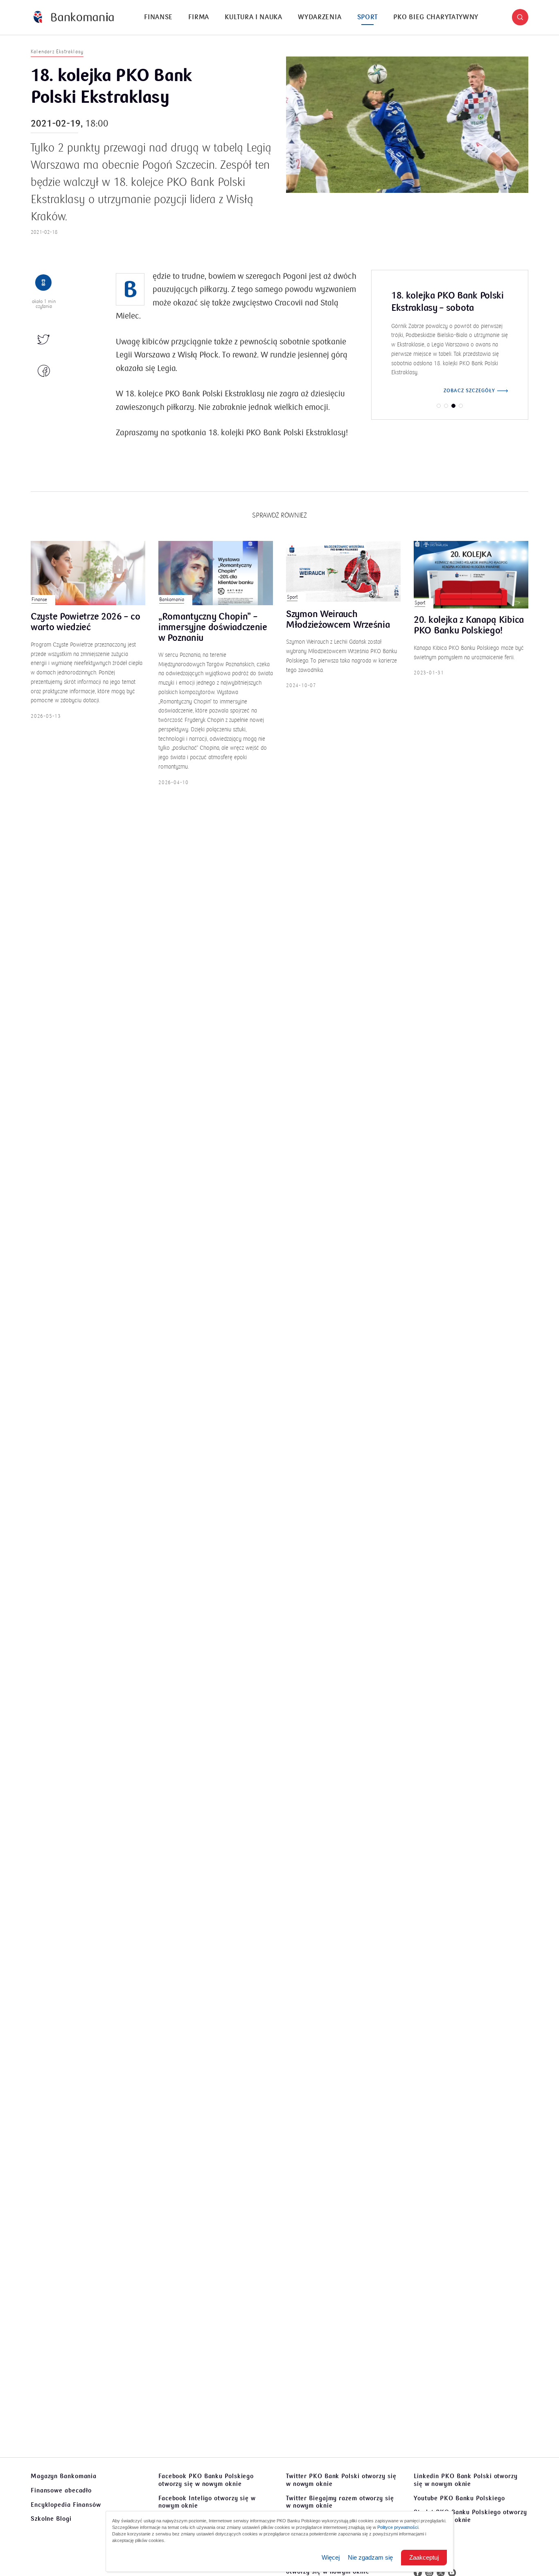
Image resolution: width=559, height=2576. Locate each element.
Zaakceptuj (424, 2557)
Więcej (331, 2557)
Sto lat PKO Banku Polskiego (470, 2516)
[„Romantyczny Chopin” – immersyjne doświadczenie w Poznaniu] (216, 573)
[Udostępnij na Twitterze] (44, 340)
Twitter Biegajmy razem (340, 2502)
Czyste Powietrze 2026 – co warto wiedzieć (85, 622)
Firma (199, 17)
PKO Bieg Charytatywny (436, 17)
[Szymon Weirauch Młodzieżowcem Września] (343, 572)
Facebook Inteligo (207, 2502)
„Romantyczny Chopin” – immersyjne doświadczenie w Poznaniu (213, 628)
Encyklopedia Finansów (66, 2505)
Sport (368, 17)
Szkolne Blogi (51, 2519)
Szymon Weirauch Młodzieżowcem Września (338, 620)
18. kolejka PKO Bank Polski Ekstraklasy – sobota (447, 302)
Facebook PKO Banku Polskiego (206, 2480)
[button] (520, 17)
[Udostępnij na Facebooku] (44, 371)
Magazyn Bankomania (64, 2476)
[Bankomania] (74, 17)
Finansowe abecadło (61, 2490)
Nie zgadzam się (370, 2557)
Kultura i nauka (254, 17)
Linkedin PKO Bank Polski (466, 2480)
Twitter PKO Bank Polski (341, 2480)
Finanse (158, 17)
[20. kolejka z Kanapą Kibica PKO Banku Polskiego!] (471, 575)
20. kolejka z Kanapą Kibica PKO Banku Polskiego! (469, 626)
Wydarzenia (320, 17)
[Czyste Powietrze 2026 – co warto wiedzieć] (88, 573)
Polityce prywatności (398, 2527)
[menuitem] (158, 17)
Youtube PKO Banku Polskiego (459, 2498)
